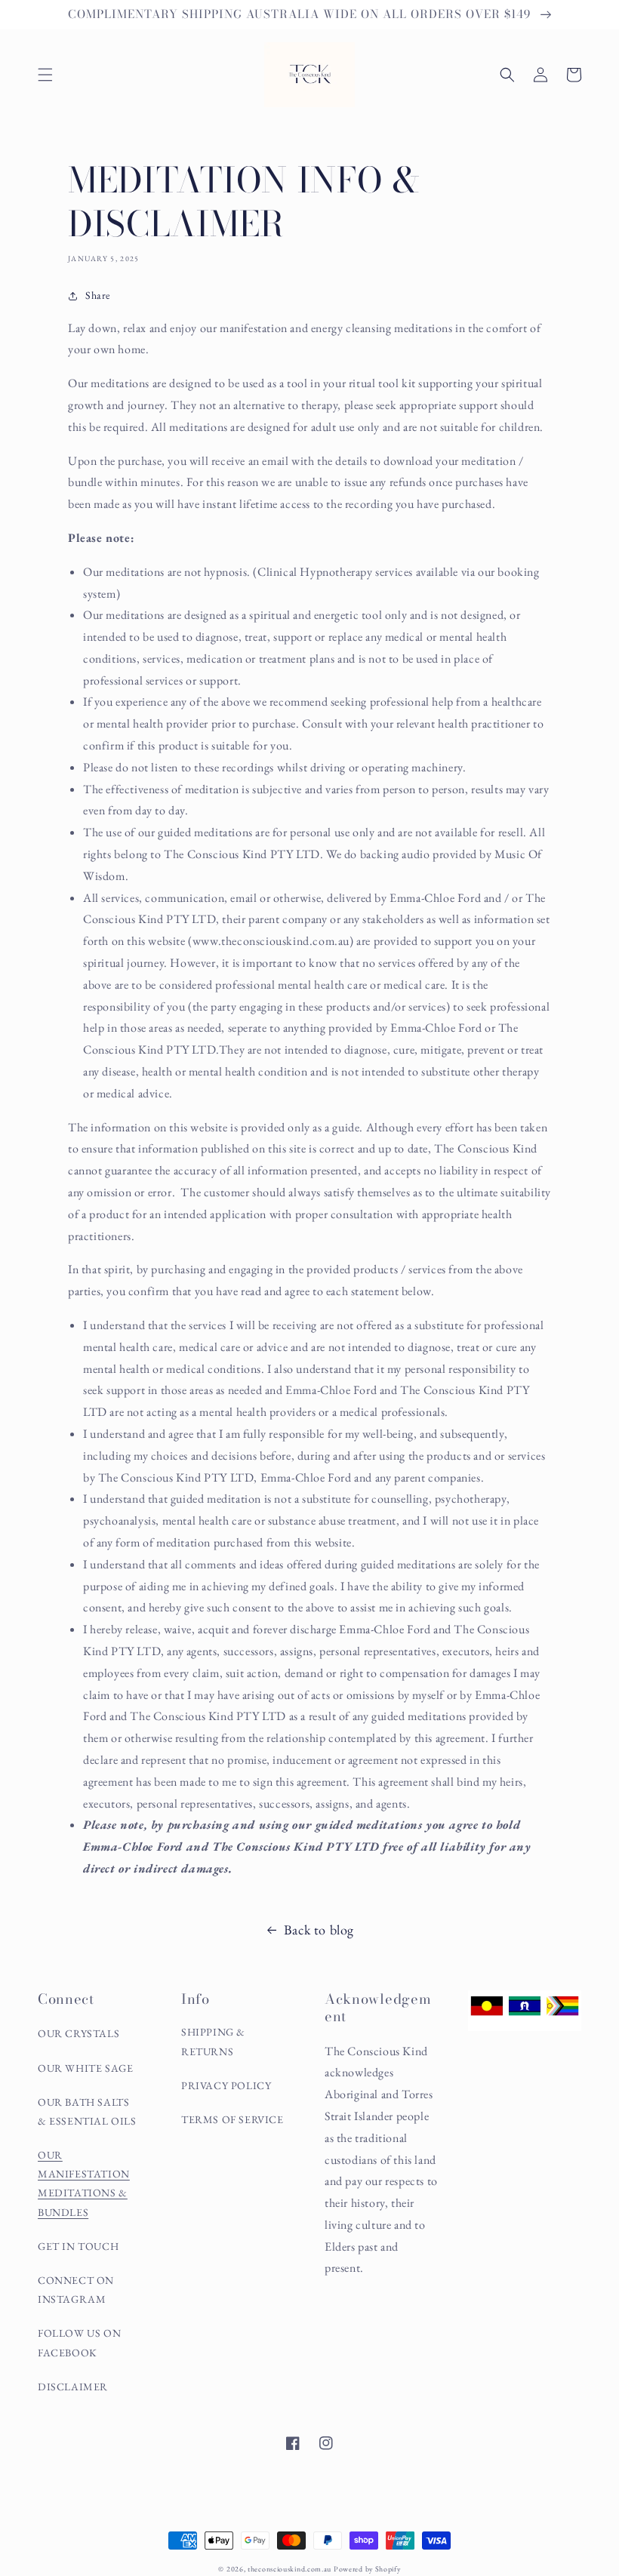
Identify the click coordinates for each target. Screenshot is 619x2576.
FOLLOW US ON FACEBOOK (79, 2342)
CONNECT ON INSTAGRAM (76, 2290)
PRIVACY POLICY (226, 2085)
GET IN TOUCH (78, 2246)
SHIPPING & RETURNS (213, 2041)
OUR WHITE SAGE (85, 2068)
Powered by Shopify (367, 2569)
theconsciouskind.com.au (289, 2569)
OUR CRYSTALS (79, 2033)
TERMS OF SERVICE (233, 2119)
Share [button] (98, 295)
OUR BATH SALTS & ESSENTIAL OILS (87, 2111)
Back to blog (319, 1930)
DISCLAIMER (73, 2387)
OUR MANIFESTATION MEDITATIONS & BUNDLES (84, 2184)
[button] (45, 75)
